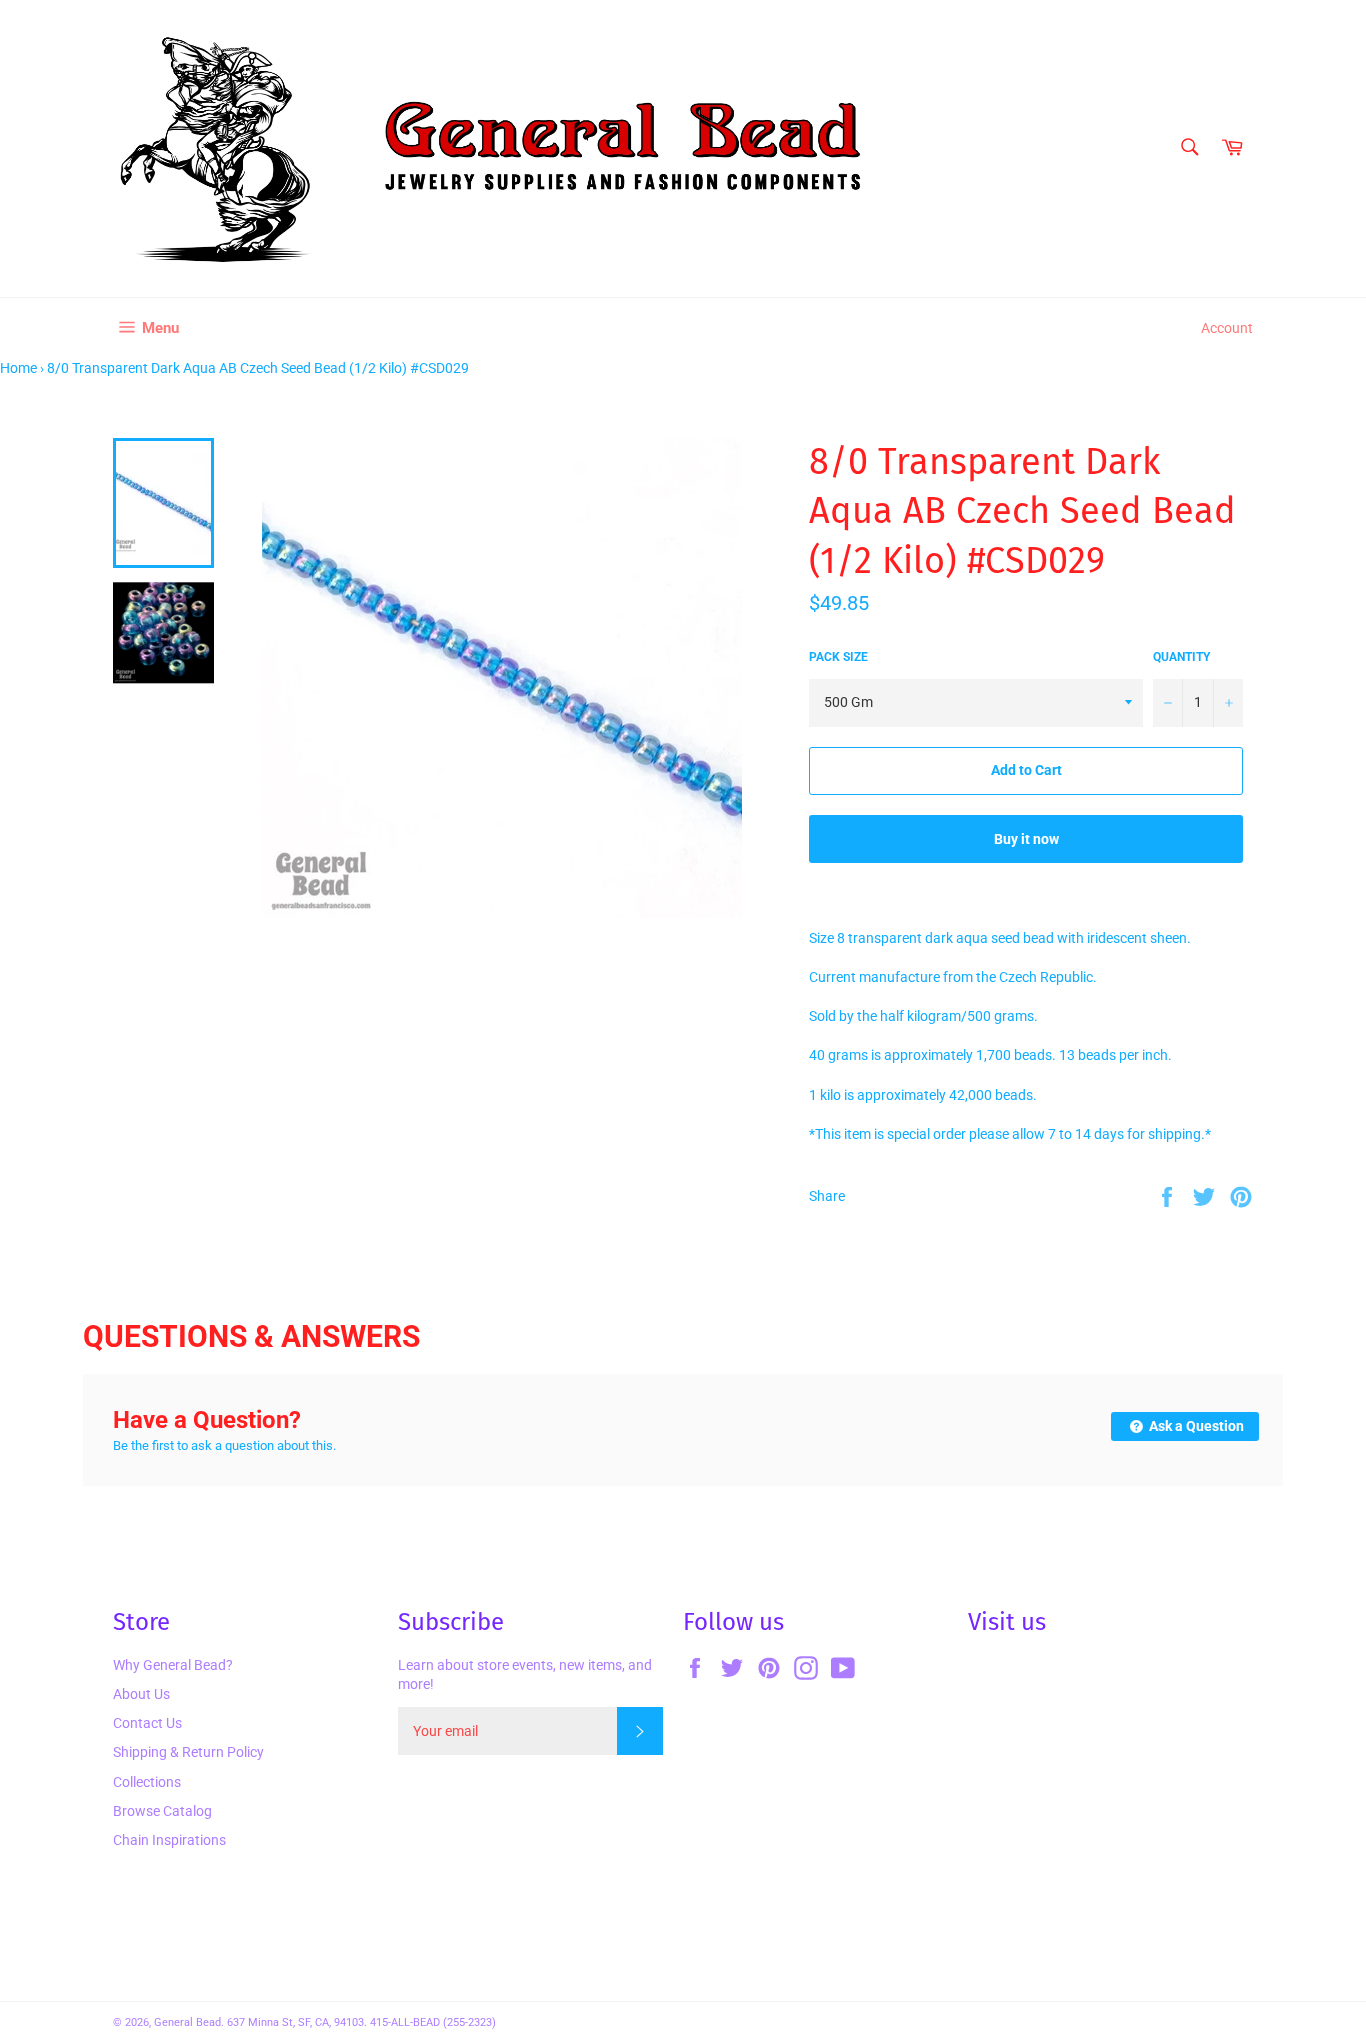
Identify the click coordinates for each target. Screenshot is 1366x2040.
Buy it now (1026, 839)
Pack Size (838, 657)
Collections (147, 1782)
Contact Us (147, 1723)
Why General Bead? (173, 1665)
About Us (141, 1694)
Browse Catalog (162, 1811)
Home (18, 368)
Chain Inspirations (169, 1840)
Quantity (1181, 657)
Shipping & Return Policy (188, 1752)
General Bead (187, 2022)
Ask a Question (1195, 1426)
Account (1227, 328)
